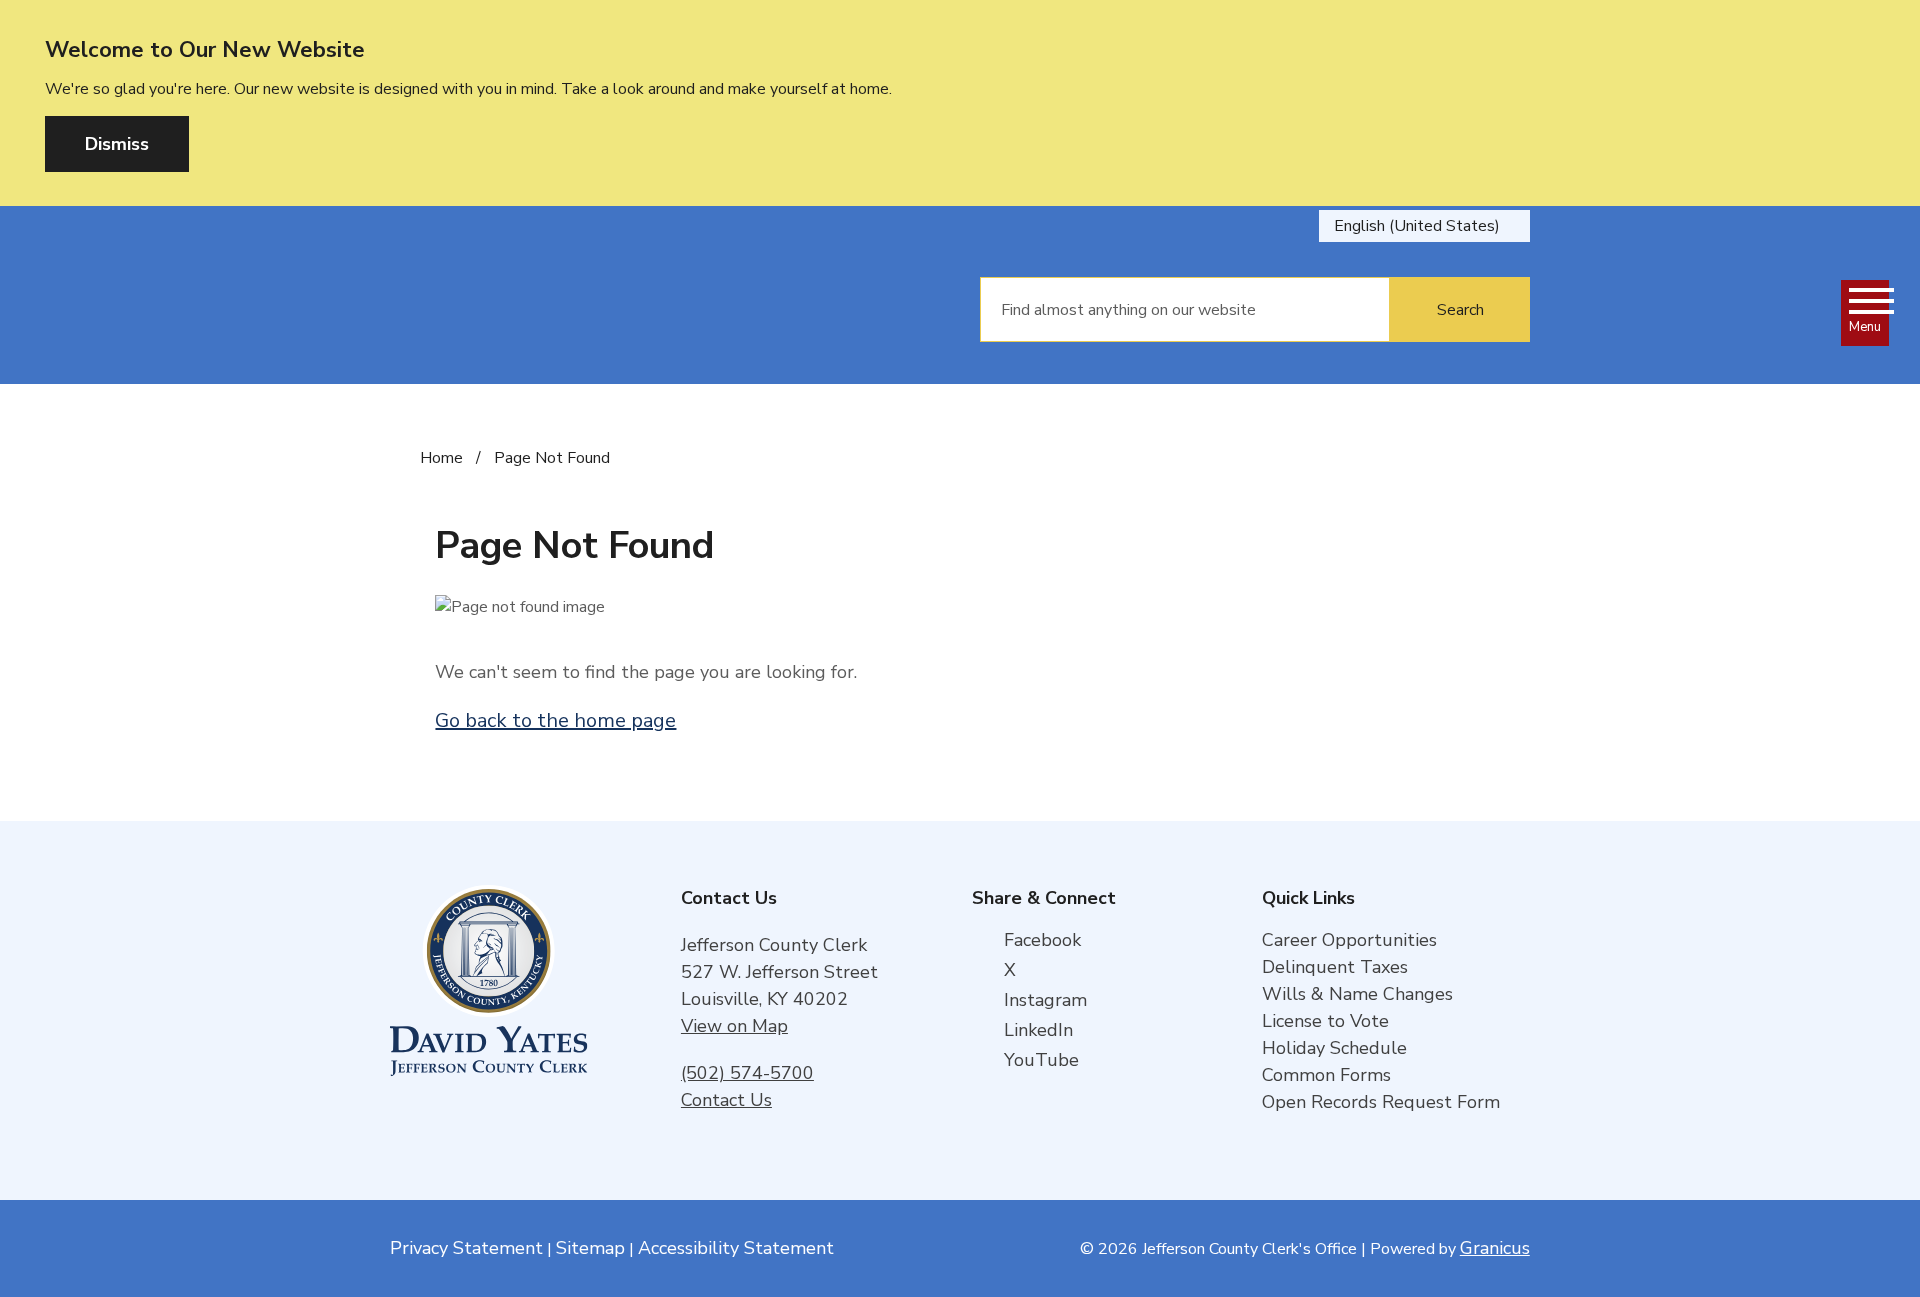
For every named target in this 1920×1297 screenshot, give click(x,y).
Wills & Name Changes (1357, 994)
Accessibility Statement (736, 1248)
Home (441, 458)
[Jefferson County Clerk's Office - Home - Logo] (605, 310)
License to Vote (1325, 1021)
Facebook (1042, 940)
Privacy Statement (466, 1248)
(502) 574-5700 (747, 1073)
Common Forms (1326, 1075)
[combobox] (1424, 226)
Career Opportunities (1349, 940)
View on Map (734, 1026)
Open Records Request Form (1381, 1102)
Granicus (1495, 1248)
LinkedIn (1038, 1030)
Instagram (1045, 1000)
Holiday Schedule (1334, 1048)
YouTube (1041, 1060)
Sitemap (590, 1248)
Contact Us (726, 1100)
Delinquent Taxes (1335, 967)
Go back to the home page (555, 720)
